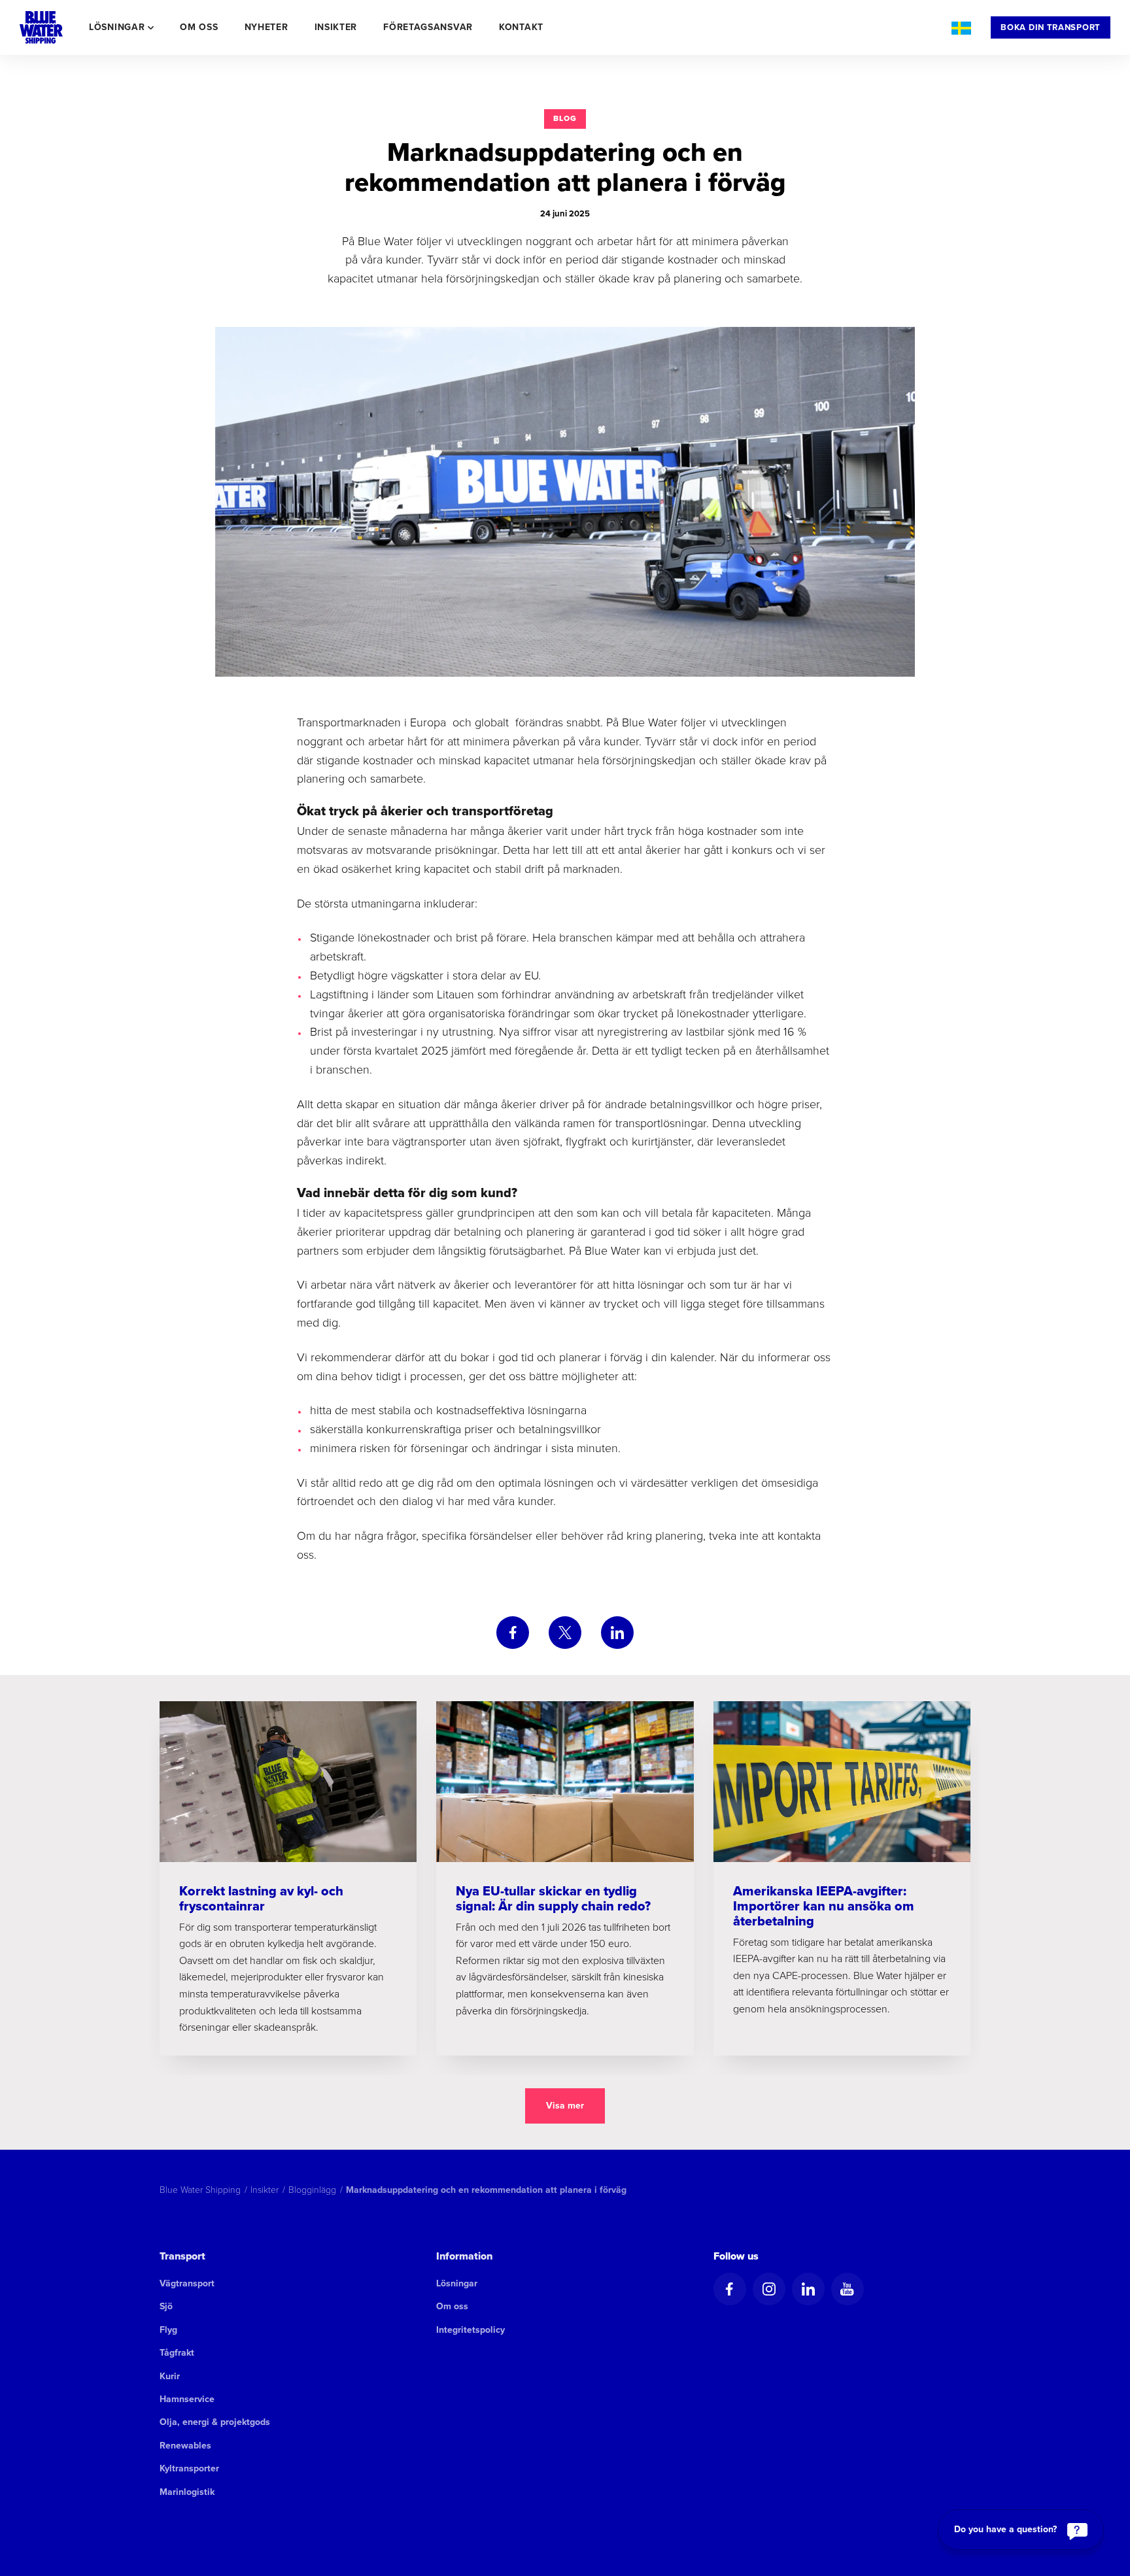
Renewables (185, 2446)
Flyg (168, 2330)
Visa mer (565, 2106)
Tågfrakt (177, 2353)
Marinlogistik (187, 2492)
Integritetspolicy (471, 2330)
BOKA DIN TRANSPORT (1051, 27)
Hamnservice (187, 2399)
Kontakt (521, 27)
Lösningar (457, 2283)
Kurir (170, 2376)
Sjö (166, 2306)
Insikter (336, 27)
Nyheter (266, 27)
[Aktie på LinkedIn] (617, 1633)
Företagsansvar (428, 27)
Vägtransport (187, 2283)
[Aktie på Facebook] (513, 1633)
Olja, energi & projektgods (215, 2422)
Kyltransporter (189, 2468)
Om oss (199, 27)
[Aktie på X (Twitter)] (565, 1633)
